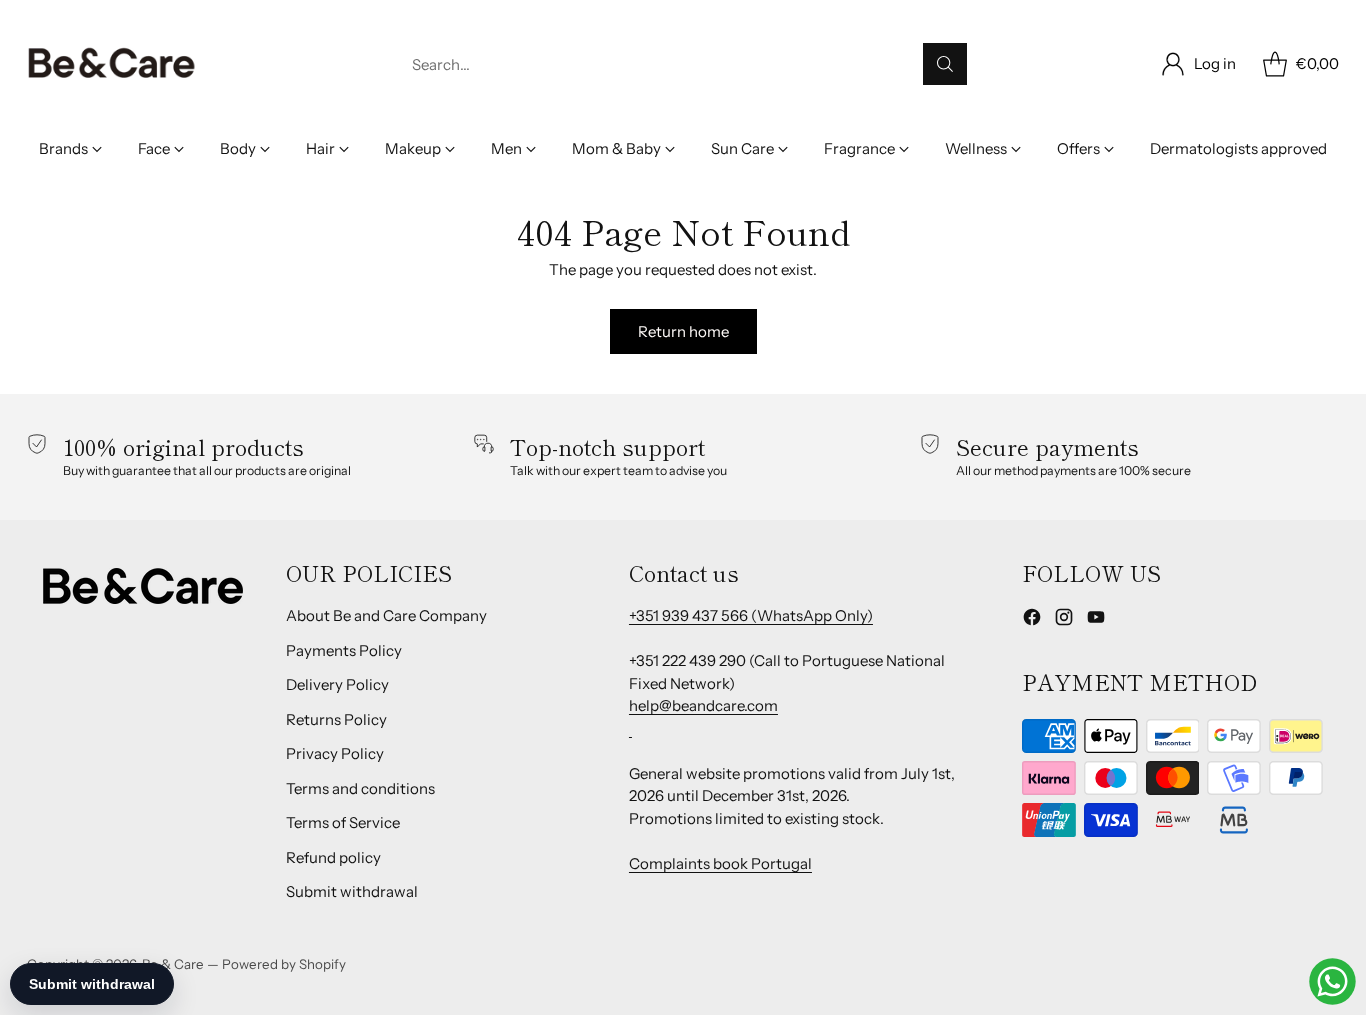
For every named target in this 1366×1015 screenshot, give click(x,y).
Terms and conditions (360, 788)
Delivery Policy (337, 684)
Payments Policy (344, 650)
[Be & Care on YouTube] (1096, 620)
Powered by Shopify (284, 964)
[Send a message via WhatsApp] (1332, 981)
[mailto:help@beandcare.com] (630, 728)
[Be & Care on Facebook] (1032, 620)
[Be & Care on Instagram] (1064, 620)
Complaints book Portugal (720, 863)
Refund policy (333, 857)
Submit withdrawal (352, 891)
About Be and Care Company (386, 615)
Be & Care (173, 964)
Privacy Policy (335, 753)
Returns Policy (336, 719)
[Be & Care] (112, 64)
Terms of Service (343, 822)
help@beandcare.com (703, 705)
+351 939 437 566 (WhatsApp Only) (751, 615)
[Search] (945, 64)
